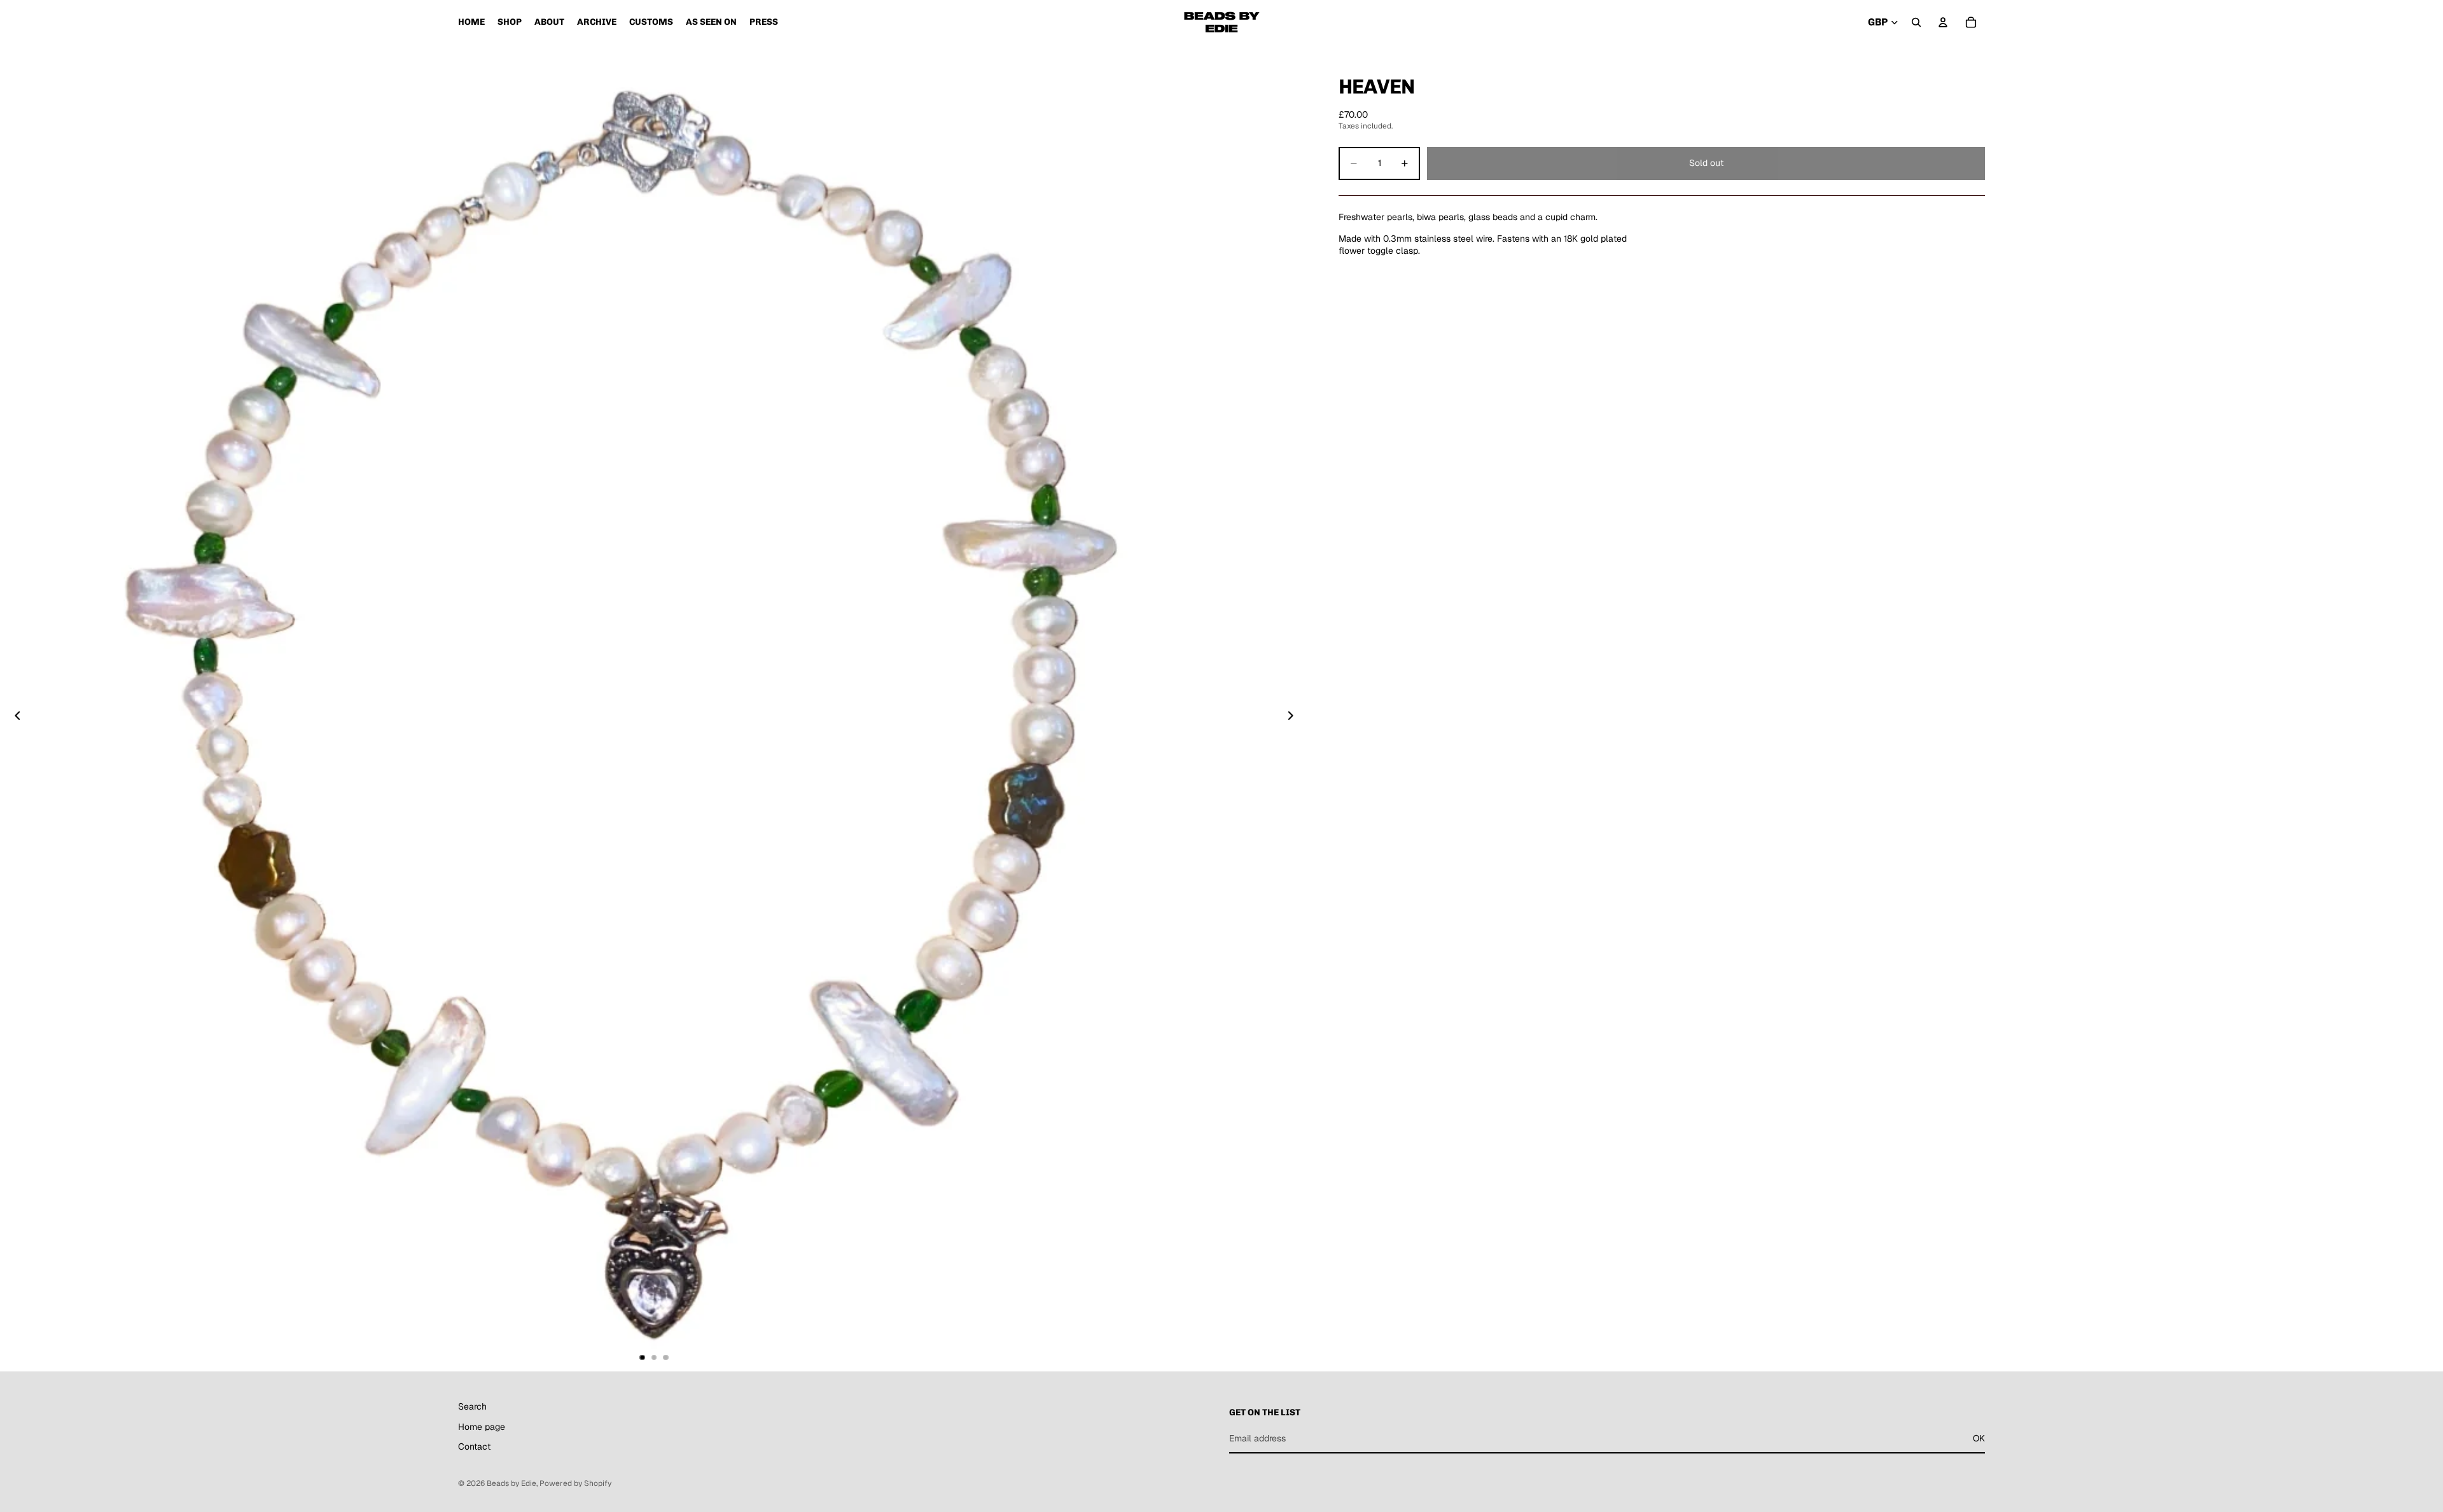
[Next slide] (1294, 718)
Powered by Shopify (575, 1483)
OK (1979, 1438)
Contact (474, 1447)
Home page (482, 1427)
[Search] (1916, 22)
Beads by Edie (512, 1483)
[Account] (1943, 22)
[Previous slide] (14, 718)
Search (472, 1406)
